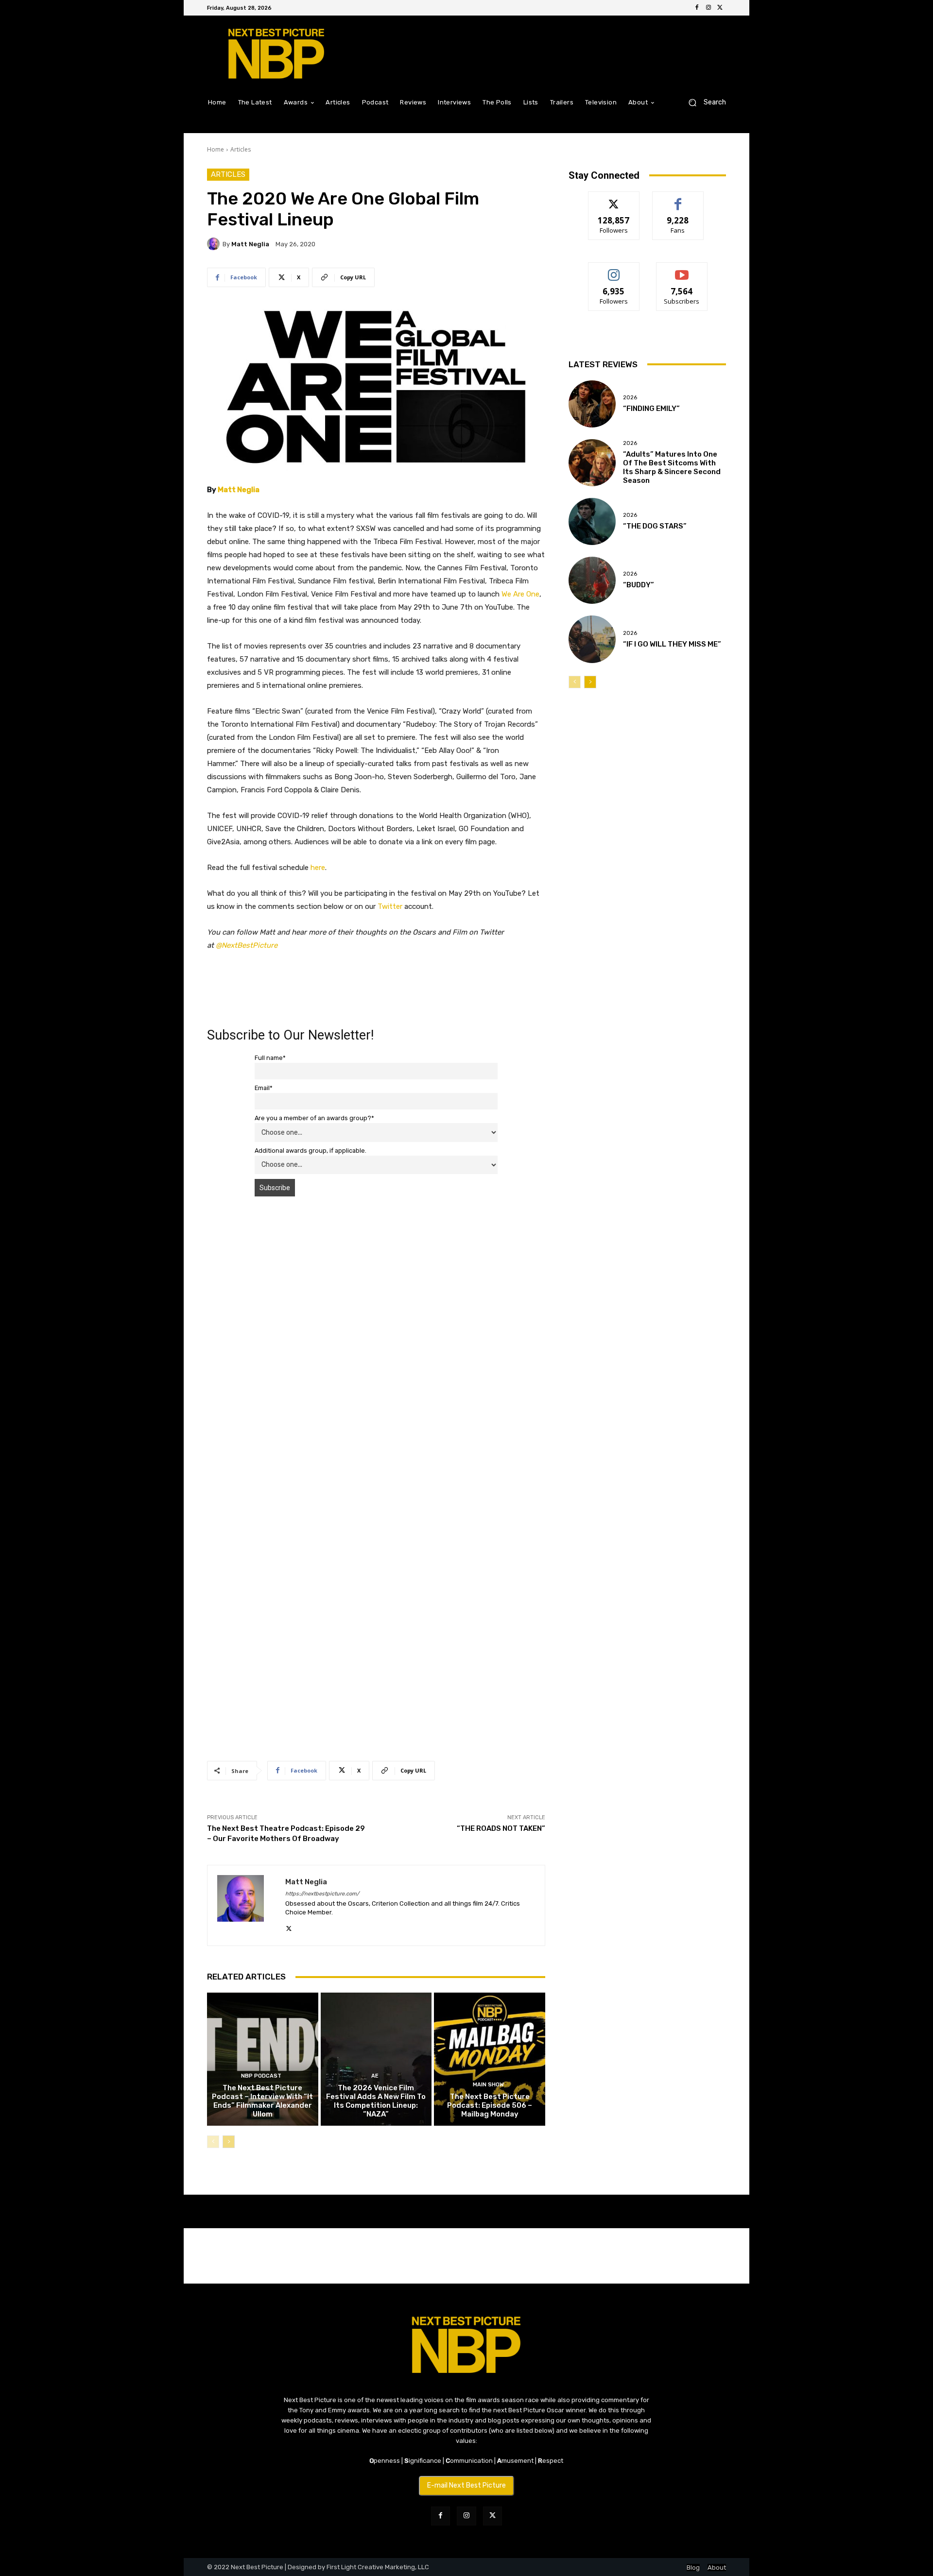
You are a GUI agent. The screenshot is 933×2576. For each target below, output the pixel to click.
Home (216, 149)
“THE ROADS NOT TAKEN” (501, 1828)
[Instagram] (708, 8)
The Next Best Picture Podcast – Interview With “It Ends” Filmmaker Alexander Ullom (262, 2101)
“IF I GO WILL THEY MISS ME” (672, 644)
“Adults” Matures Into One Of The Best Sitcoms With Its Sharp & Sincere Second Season (672, 467)
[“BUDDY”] (592, 580)
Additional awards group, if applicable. (311, 1151)
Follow (614, 199)
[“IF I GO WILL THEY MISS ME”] (592, 639)
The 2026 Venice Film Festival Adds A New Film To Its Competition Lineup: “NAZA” (376, 2101)
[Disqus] (376, 1341)
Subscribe (682, 270)
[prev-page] (213, 2142)
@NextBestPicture (247, 945)
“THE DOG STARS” (655, 526)
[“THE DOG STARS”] (592, 521)
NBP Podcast (261, 2076)
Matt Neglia (250, 244)
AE (375, 2076)
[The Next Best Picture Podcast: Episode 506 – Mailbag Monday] (490, 2059)
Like (678, 199)
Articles (241, 149)
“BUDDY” (639, 585)
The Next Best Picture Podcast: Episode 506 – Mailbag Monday (490, 2105)
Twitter (390, 906)
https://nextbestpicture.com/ (322, 1894)
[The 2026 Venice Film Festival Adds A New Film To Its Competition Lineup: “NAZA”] (376, 2059)
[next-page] (229, 2142)
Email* (264, 1088)
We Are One (520, 594)
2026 (630, 398)
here (318, 868)
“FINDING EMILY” (651, 409)
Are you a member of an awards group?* (314, 1118)
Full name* (270, 1058)
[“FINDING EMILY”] (592, 404)
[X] (720, 8)
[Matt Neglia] (215, 244)
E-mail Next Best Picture (466, 2485)
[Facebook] (697, 8)
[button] (703, 102)
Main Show (488, 2085)
